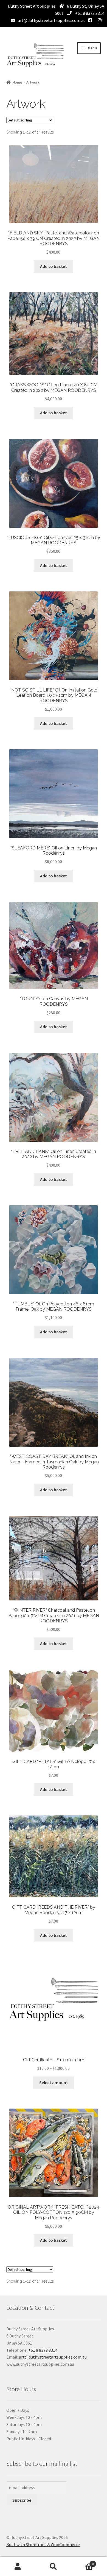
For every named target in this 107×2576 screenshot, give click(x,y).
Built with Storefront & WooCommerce (43, 2544)
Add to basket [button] (54, 266)
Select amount (54, 2082)
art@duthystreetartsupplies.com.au (52, 20)
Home (17, 82)
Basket (82, 2562)
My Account (18, 2567)
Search (54, 2567)
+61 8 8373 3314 (89, 13)
